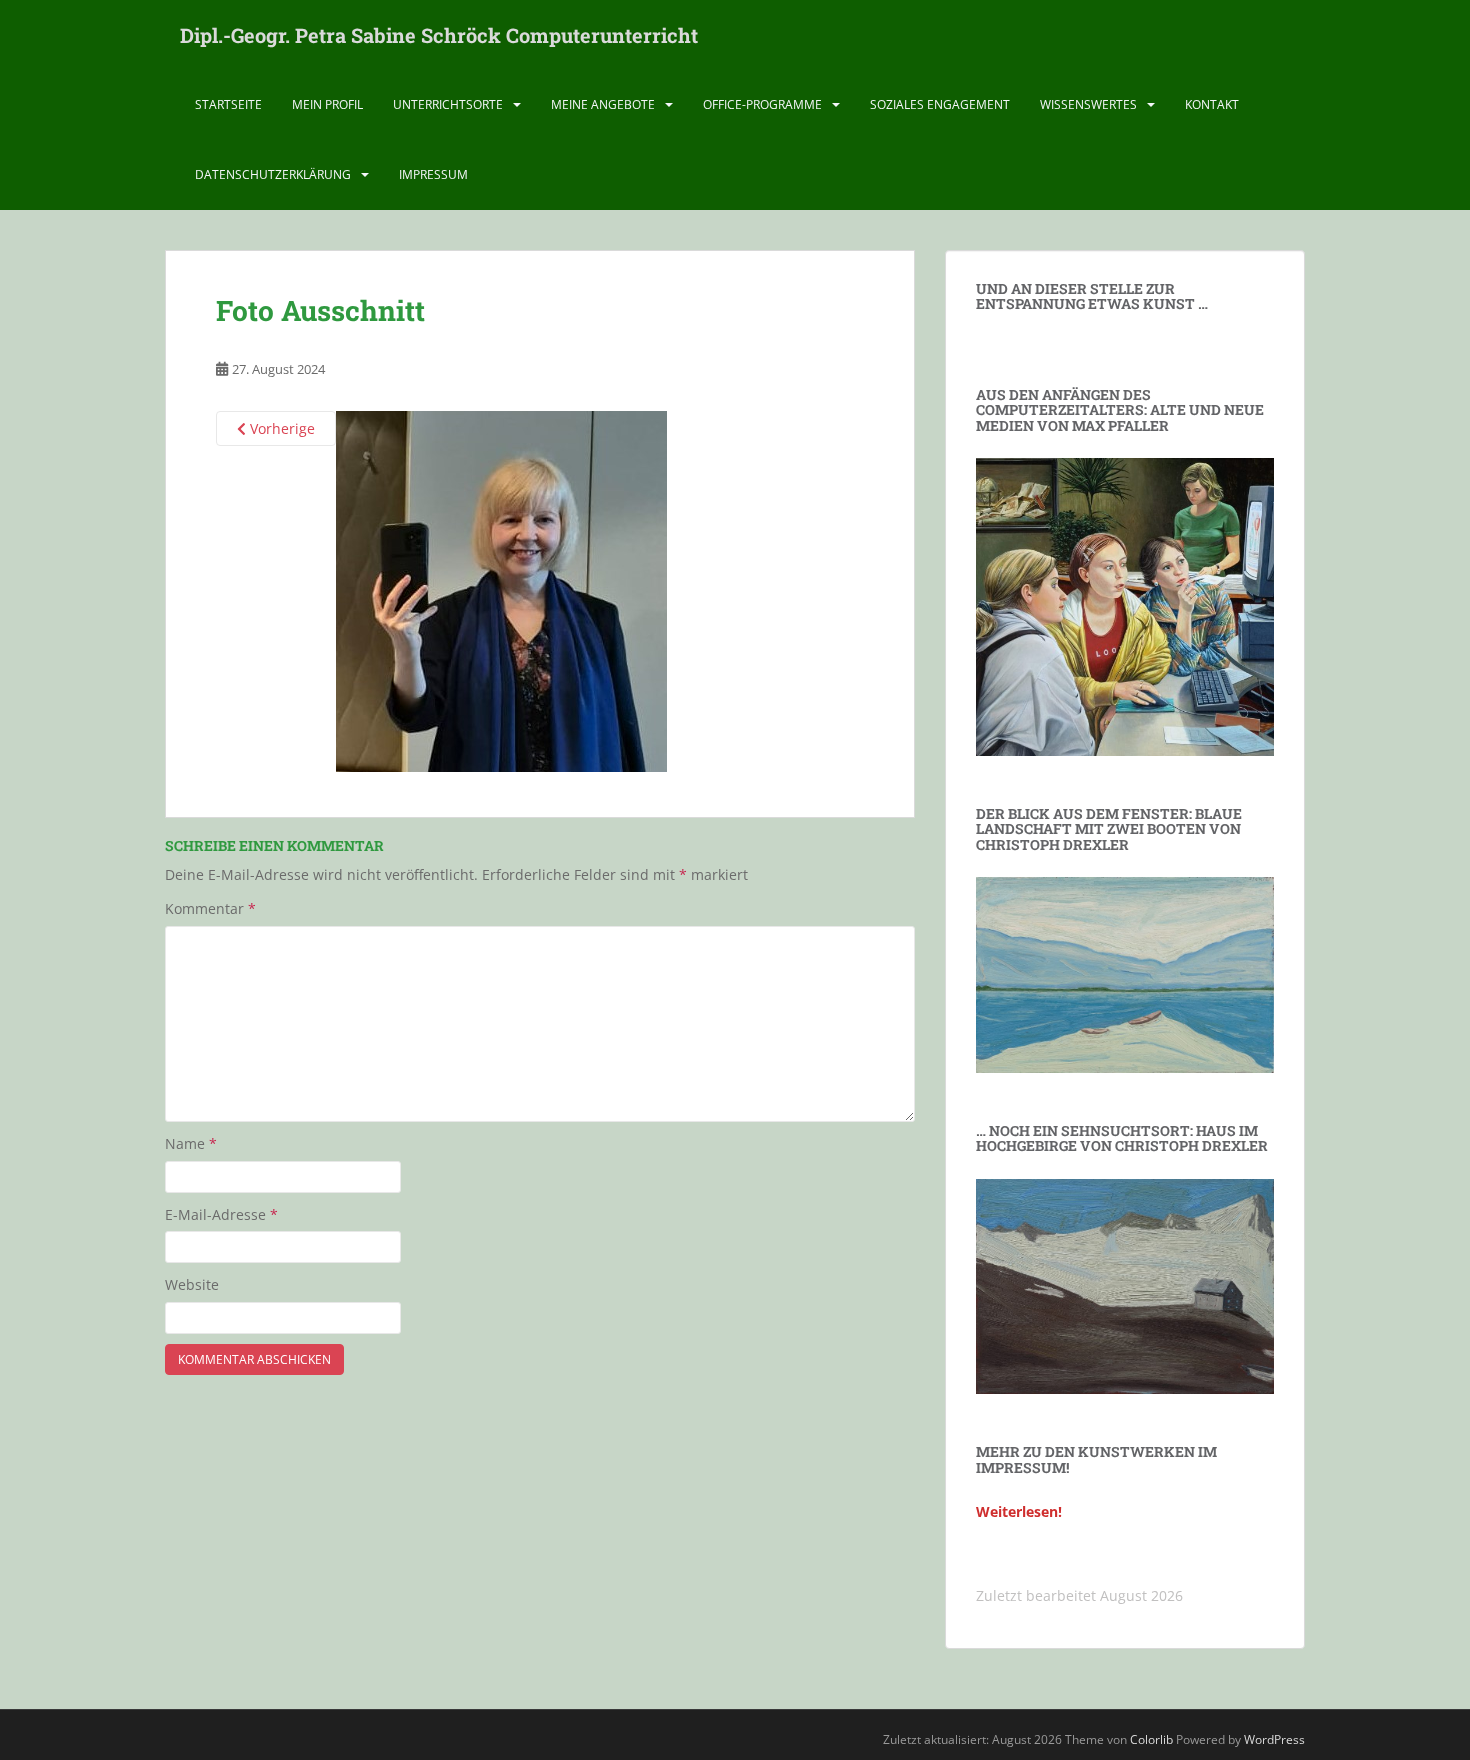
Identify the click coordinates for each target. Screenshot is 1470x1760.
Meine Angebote (603, 104)
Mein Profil (327, 104)
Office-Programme (762, 104)
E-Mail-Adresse (221, 1214)
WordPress (1274, 1739)
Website (192, 1284)
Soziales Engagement (940, 104)
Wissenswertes (1088, 104)
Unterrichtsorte (448, 104)
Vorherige (280, 428)
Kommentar (210, 908)
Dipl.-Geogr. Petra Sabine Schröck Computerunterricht (439, 35)
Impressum (433, 174)
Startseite (228, 104)
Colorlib (1151, 1739)
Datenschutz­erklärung (273, 174)
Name (191, 1143)
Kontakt (1212, 104)
